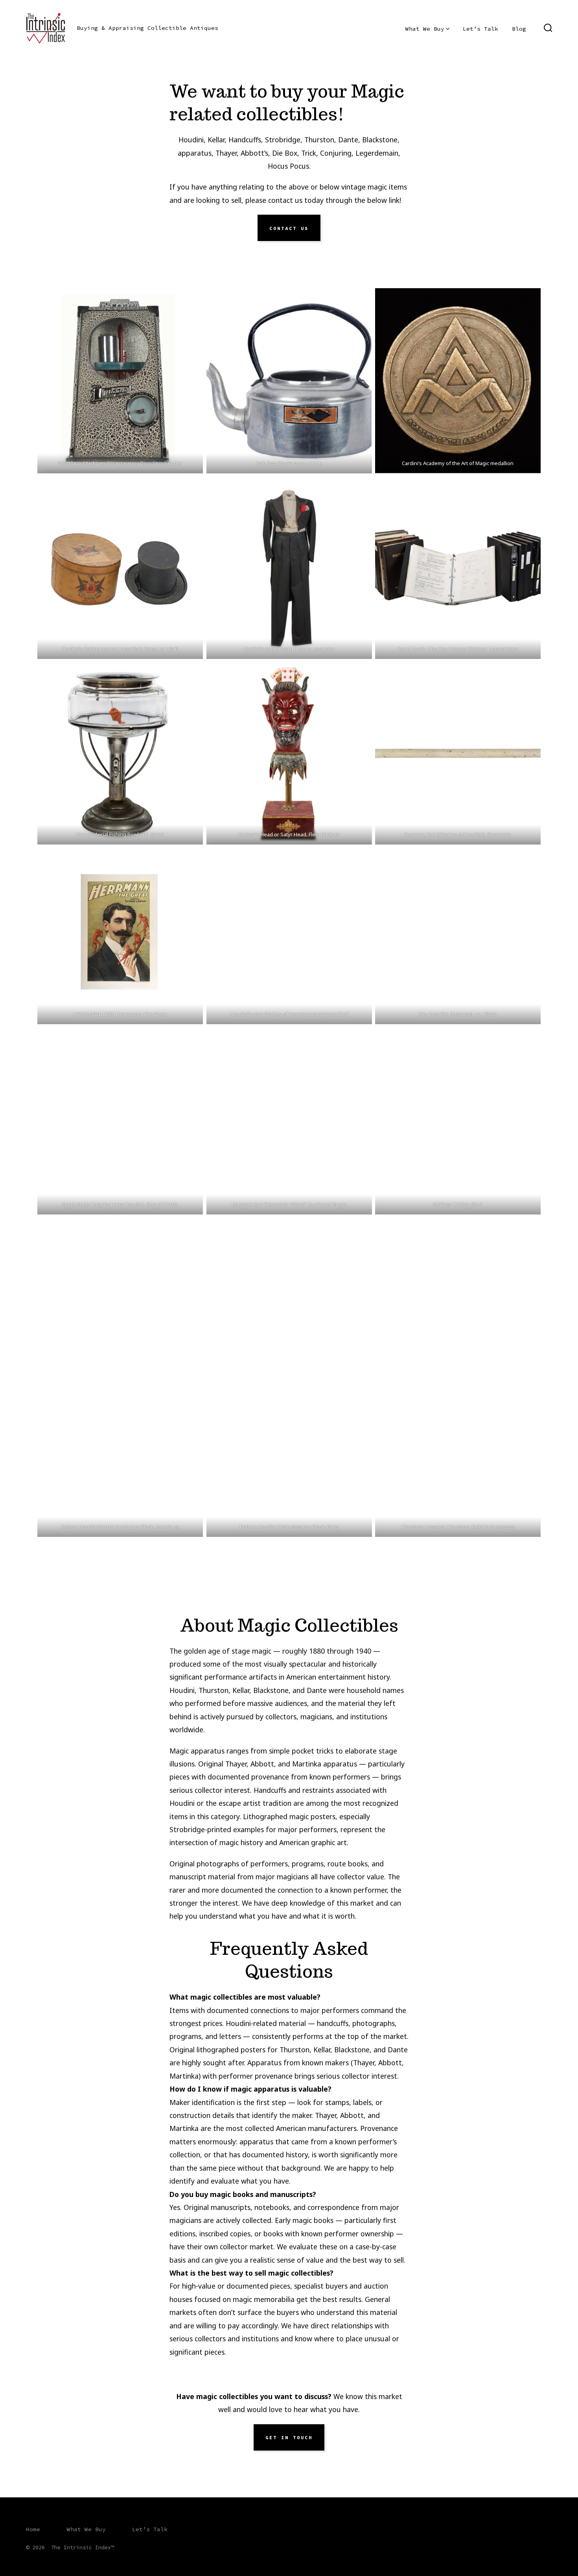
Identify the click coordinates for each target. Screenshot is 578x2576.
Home (33, 2529)
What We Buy (425, 29)
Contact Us (289, 228)
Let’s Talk (480, 29)
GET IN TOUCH (289, 2438)
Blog (519, 29)
